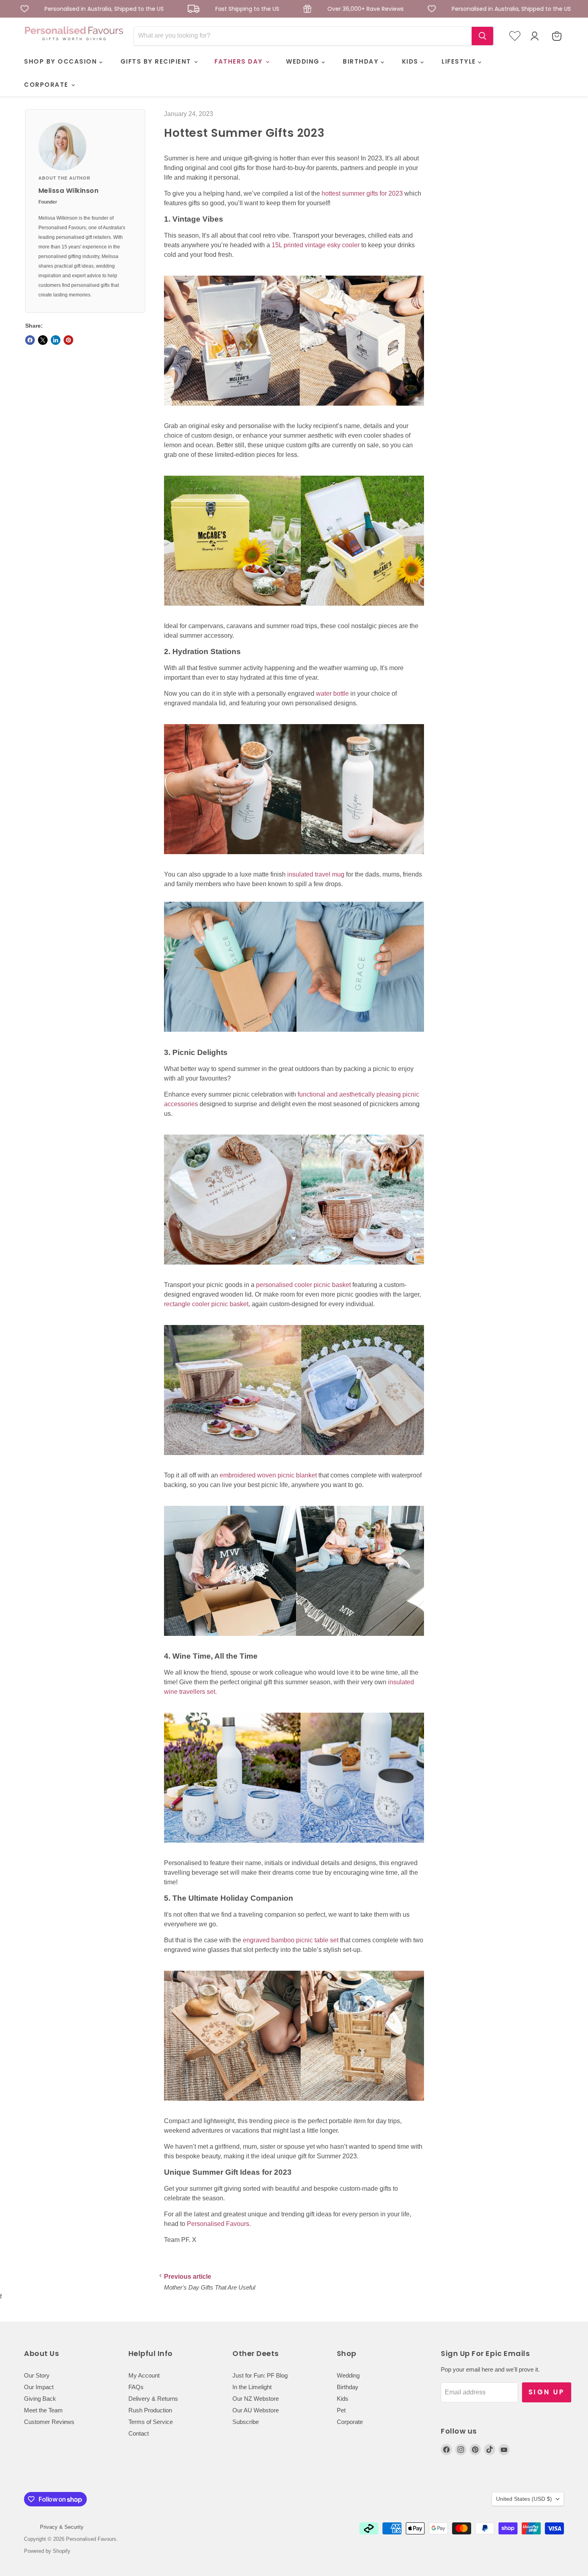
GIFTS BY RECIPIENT (157, 61)
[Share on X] (43, 340)
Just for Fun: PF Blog (260, 2375)
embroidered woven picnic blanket (268, 1475)
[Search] (482, 36)
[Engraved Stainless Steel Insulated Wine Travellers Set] (294, 1847)
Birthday (348, 2387)
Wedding (348, 2375)
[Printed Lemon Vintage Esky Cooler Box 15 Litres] (294, 610)
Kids (343, 2399)
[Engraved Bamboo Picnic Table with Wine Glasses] (294, 2105)
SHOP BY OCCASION (62, 61)
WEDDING (304, 61)
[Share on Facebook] (30, 340)
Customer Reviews (49, 2422)
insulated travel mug (316, 874)
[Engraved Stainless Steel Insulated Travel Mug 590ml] (294, 1036)
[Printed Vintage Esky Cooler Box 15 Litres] (294, 410)
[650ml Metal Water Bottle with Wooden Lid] (294, 858)
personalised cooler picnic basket (303, 1285)
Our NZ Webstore (256, 2399)
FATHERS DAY (240, 61)
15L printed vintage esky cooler (316, 245)
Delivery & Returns (153, 2399)
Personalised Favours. (219, 2224)
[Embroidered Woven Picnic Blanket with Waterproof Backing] (294, 1640)
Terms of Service (151, 2422)
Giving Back (40, 2399)
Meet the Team (43, 2410)
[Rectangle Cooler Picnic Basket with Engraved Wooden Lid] (294, 1459)
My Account (144, 2375)
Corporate (350, 2422)
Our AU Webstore (256, 2410)
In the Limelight (252, 2387)
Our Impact (39, 2387)
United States (524, 2499)
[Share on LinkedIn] (56, 340)
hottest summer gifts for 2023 (362, 193)
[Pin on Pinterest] (68, 340)
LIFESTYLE (460, 61)
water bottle (332, 694)
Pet (341, 2410)
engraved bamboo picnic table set (291, 1940)
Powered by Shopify (47, 2551)
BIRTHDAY (362, 61)
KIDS (411, 61)
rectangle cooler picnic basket (206, 1304)
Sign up (547, 2392)
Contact (139, 2433)
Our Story (37, 2375)
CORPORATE (47, 85)
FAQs (136, 2387)
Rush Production (150, 2410)
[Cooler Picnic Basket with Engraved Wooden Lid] (294, 1269)
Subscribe (246, 2422)
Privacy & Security (62, 2527)
